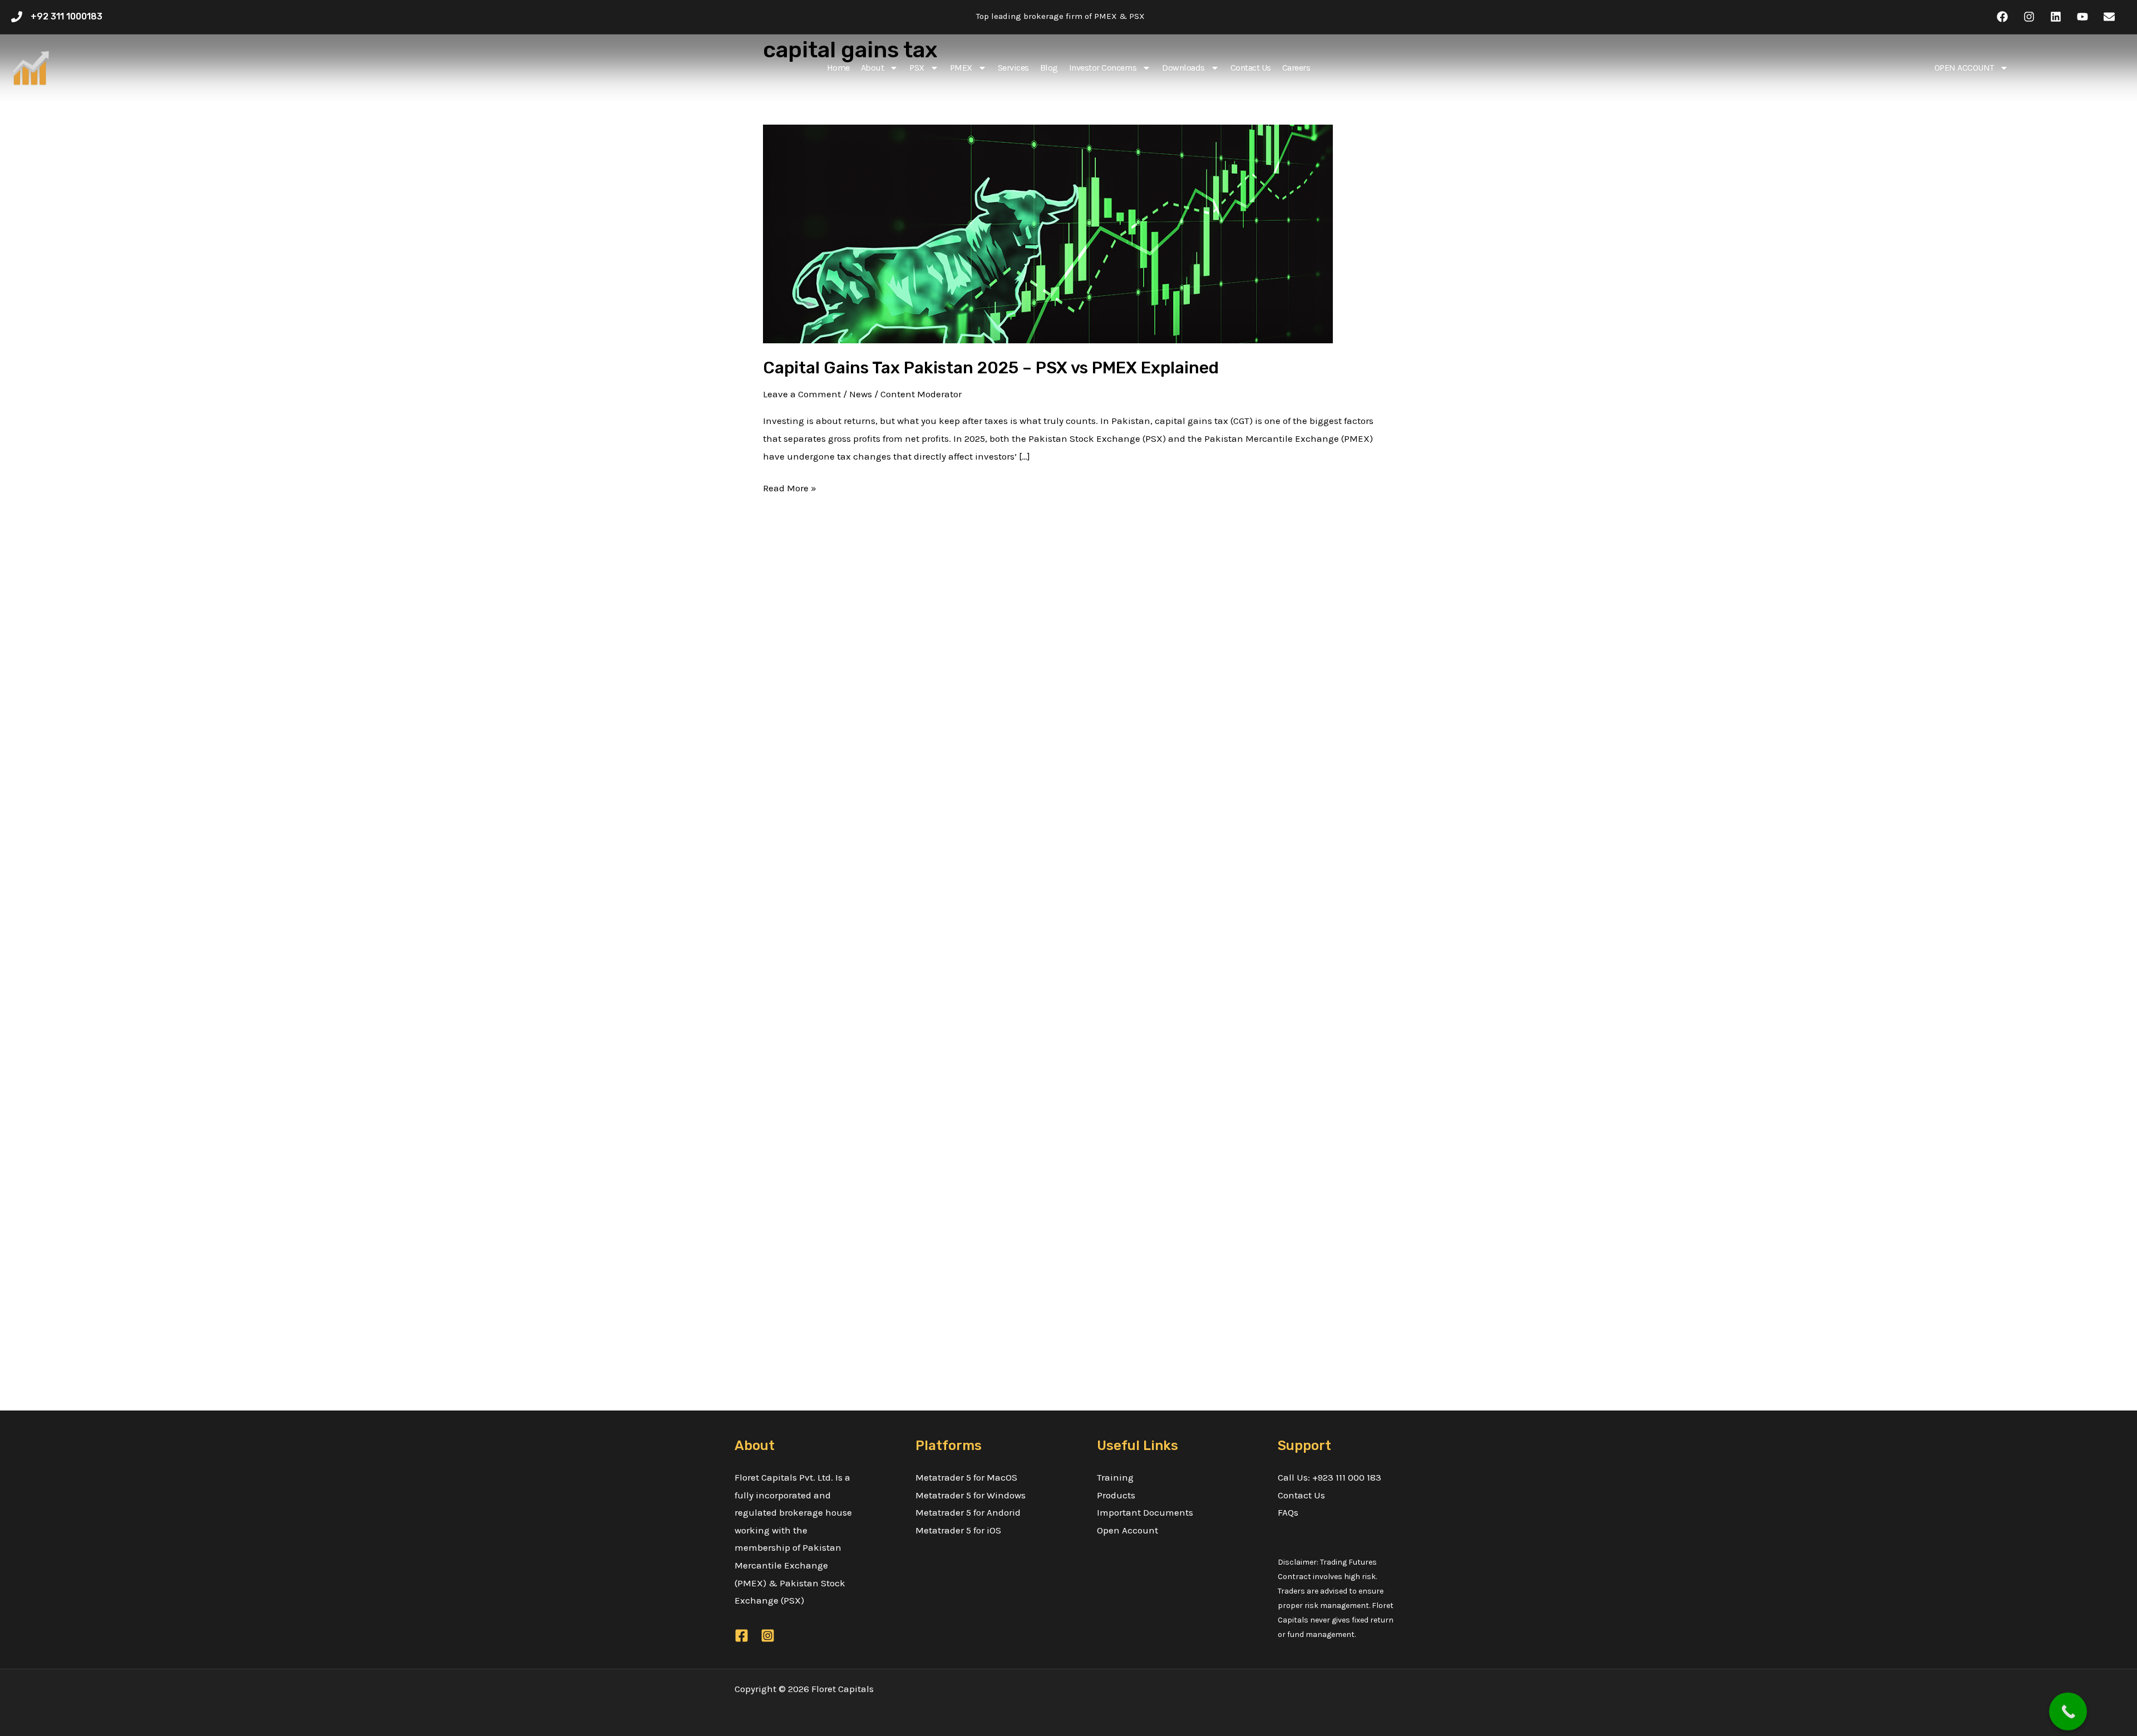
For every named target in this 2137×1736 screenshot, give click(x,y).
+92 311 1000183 (67, 16)
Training (1115, 1477)
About (873, 68)
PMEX (961, 68)
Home (838, 68)
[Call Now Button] (2068, 1713)
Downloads (1183, 68)
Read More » (790, 487)
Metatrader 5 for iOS (958, 1530)
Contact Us (1251, 68)
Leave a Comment (802, 394)
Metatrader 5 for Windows (971, 1495)
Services (1013, 68)
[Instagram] (768, 1636)
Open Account (1127, 1530)
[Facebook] (742, 1636)
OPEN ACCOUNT (1964, 68)
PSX (917, 68)
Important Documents (1145, 1512)
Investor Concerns (1103, 68)
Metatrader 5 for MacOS (966, 1477)
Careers (1296, 68)
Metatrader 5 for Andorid (968, 1512)
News (861, 394)
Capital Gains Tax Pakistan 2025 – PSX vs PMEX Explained (991, 368)
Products (1116, 1495)
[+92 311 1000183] (17, 17)
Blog (1049, 68)
